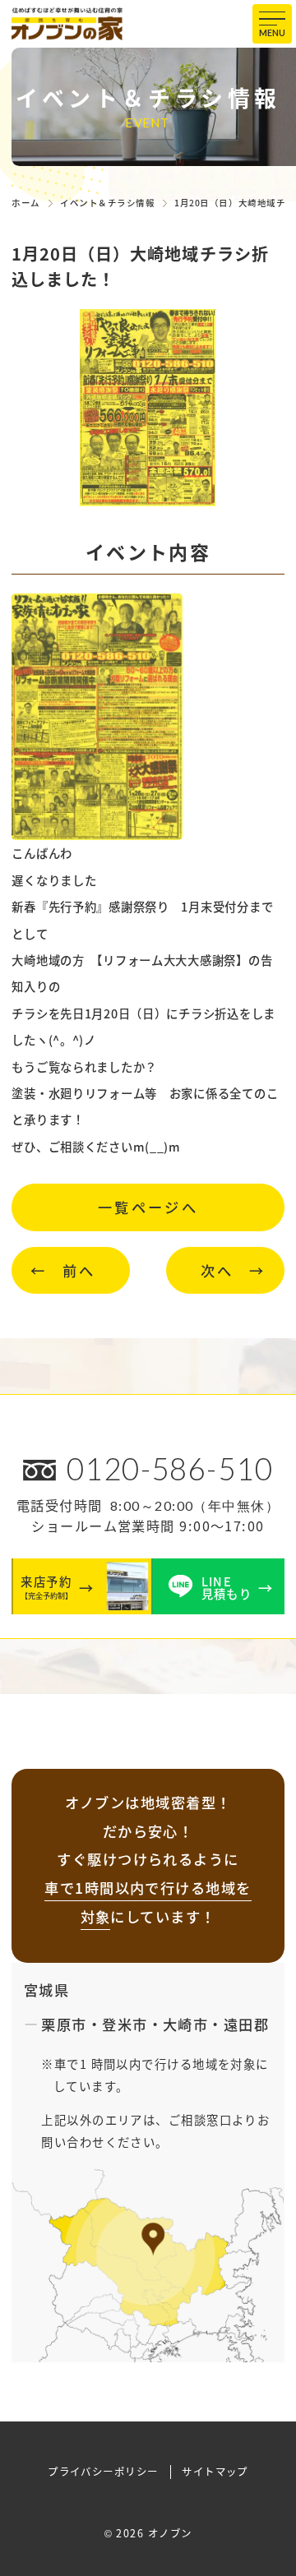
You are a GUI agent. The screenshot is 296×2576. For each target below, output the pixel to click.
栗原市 (64, 2024)
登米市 (125, 2024)
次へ (217, 1270)
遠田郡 (246, 2024)
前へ (79, 1270)
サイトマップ (215, 2472)
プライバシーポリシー (103, 2472)
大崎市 (185, 2024)
